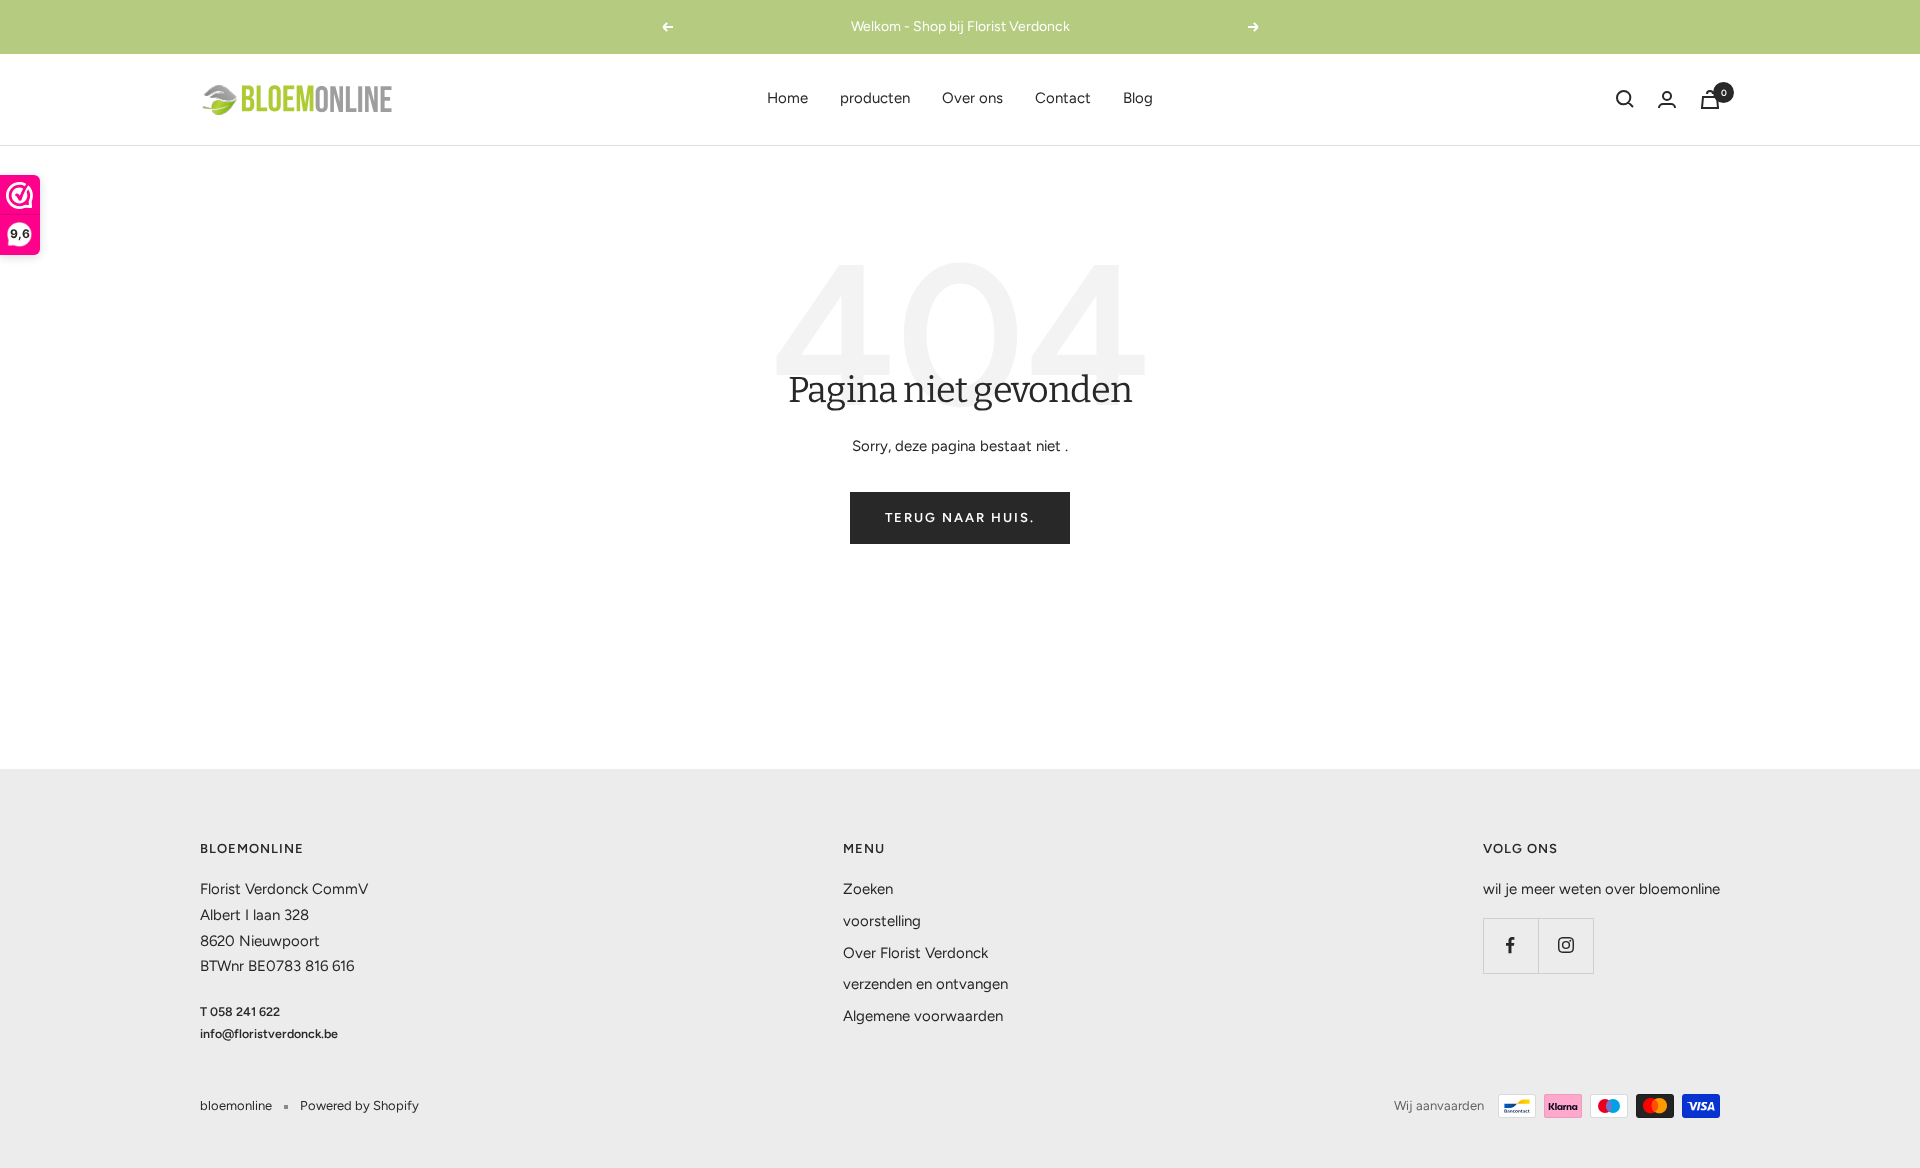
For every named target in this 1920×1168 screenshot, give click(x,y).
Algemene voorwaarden (923, 1016)
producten (875, 98)
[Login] (1667, 99)
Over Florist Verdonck (915, 953)
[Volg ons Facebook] (1510, 945)
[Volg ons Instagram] (1565, 945)
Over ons (972, 98)
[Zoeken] (1625, 99)
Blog (1138, 98)
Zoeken (868, 889)
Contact (1063, 98)
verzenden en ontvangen (925, 984)
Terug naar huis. (960, 517)
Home (787, 98)
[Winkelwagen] (1710, 99)
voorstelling (882, 921)
